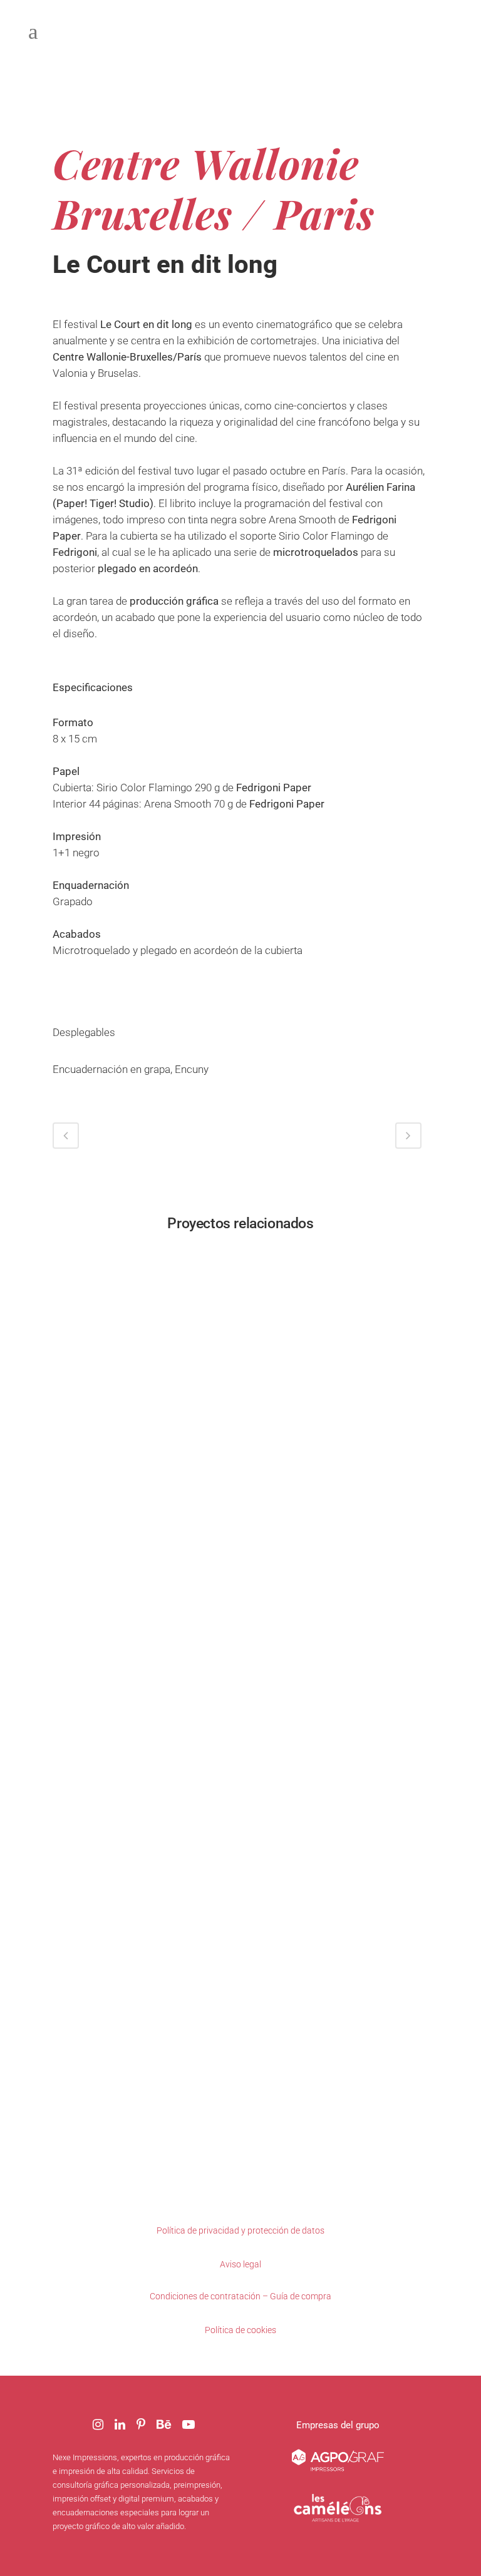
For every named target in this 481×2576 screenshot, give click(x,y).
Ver (143, 1339)
